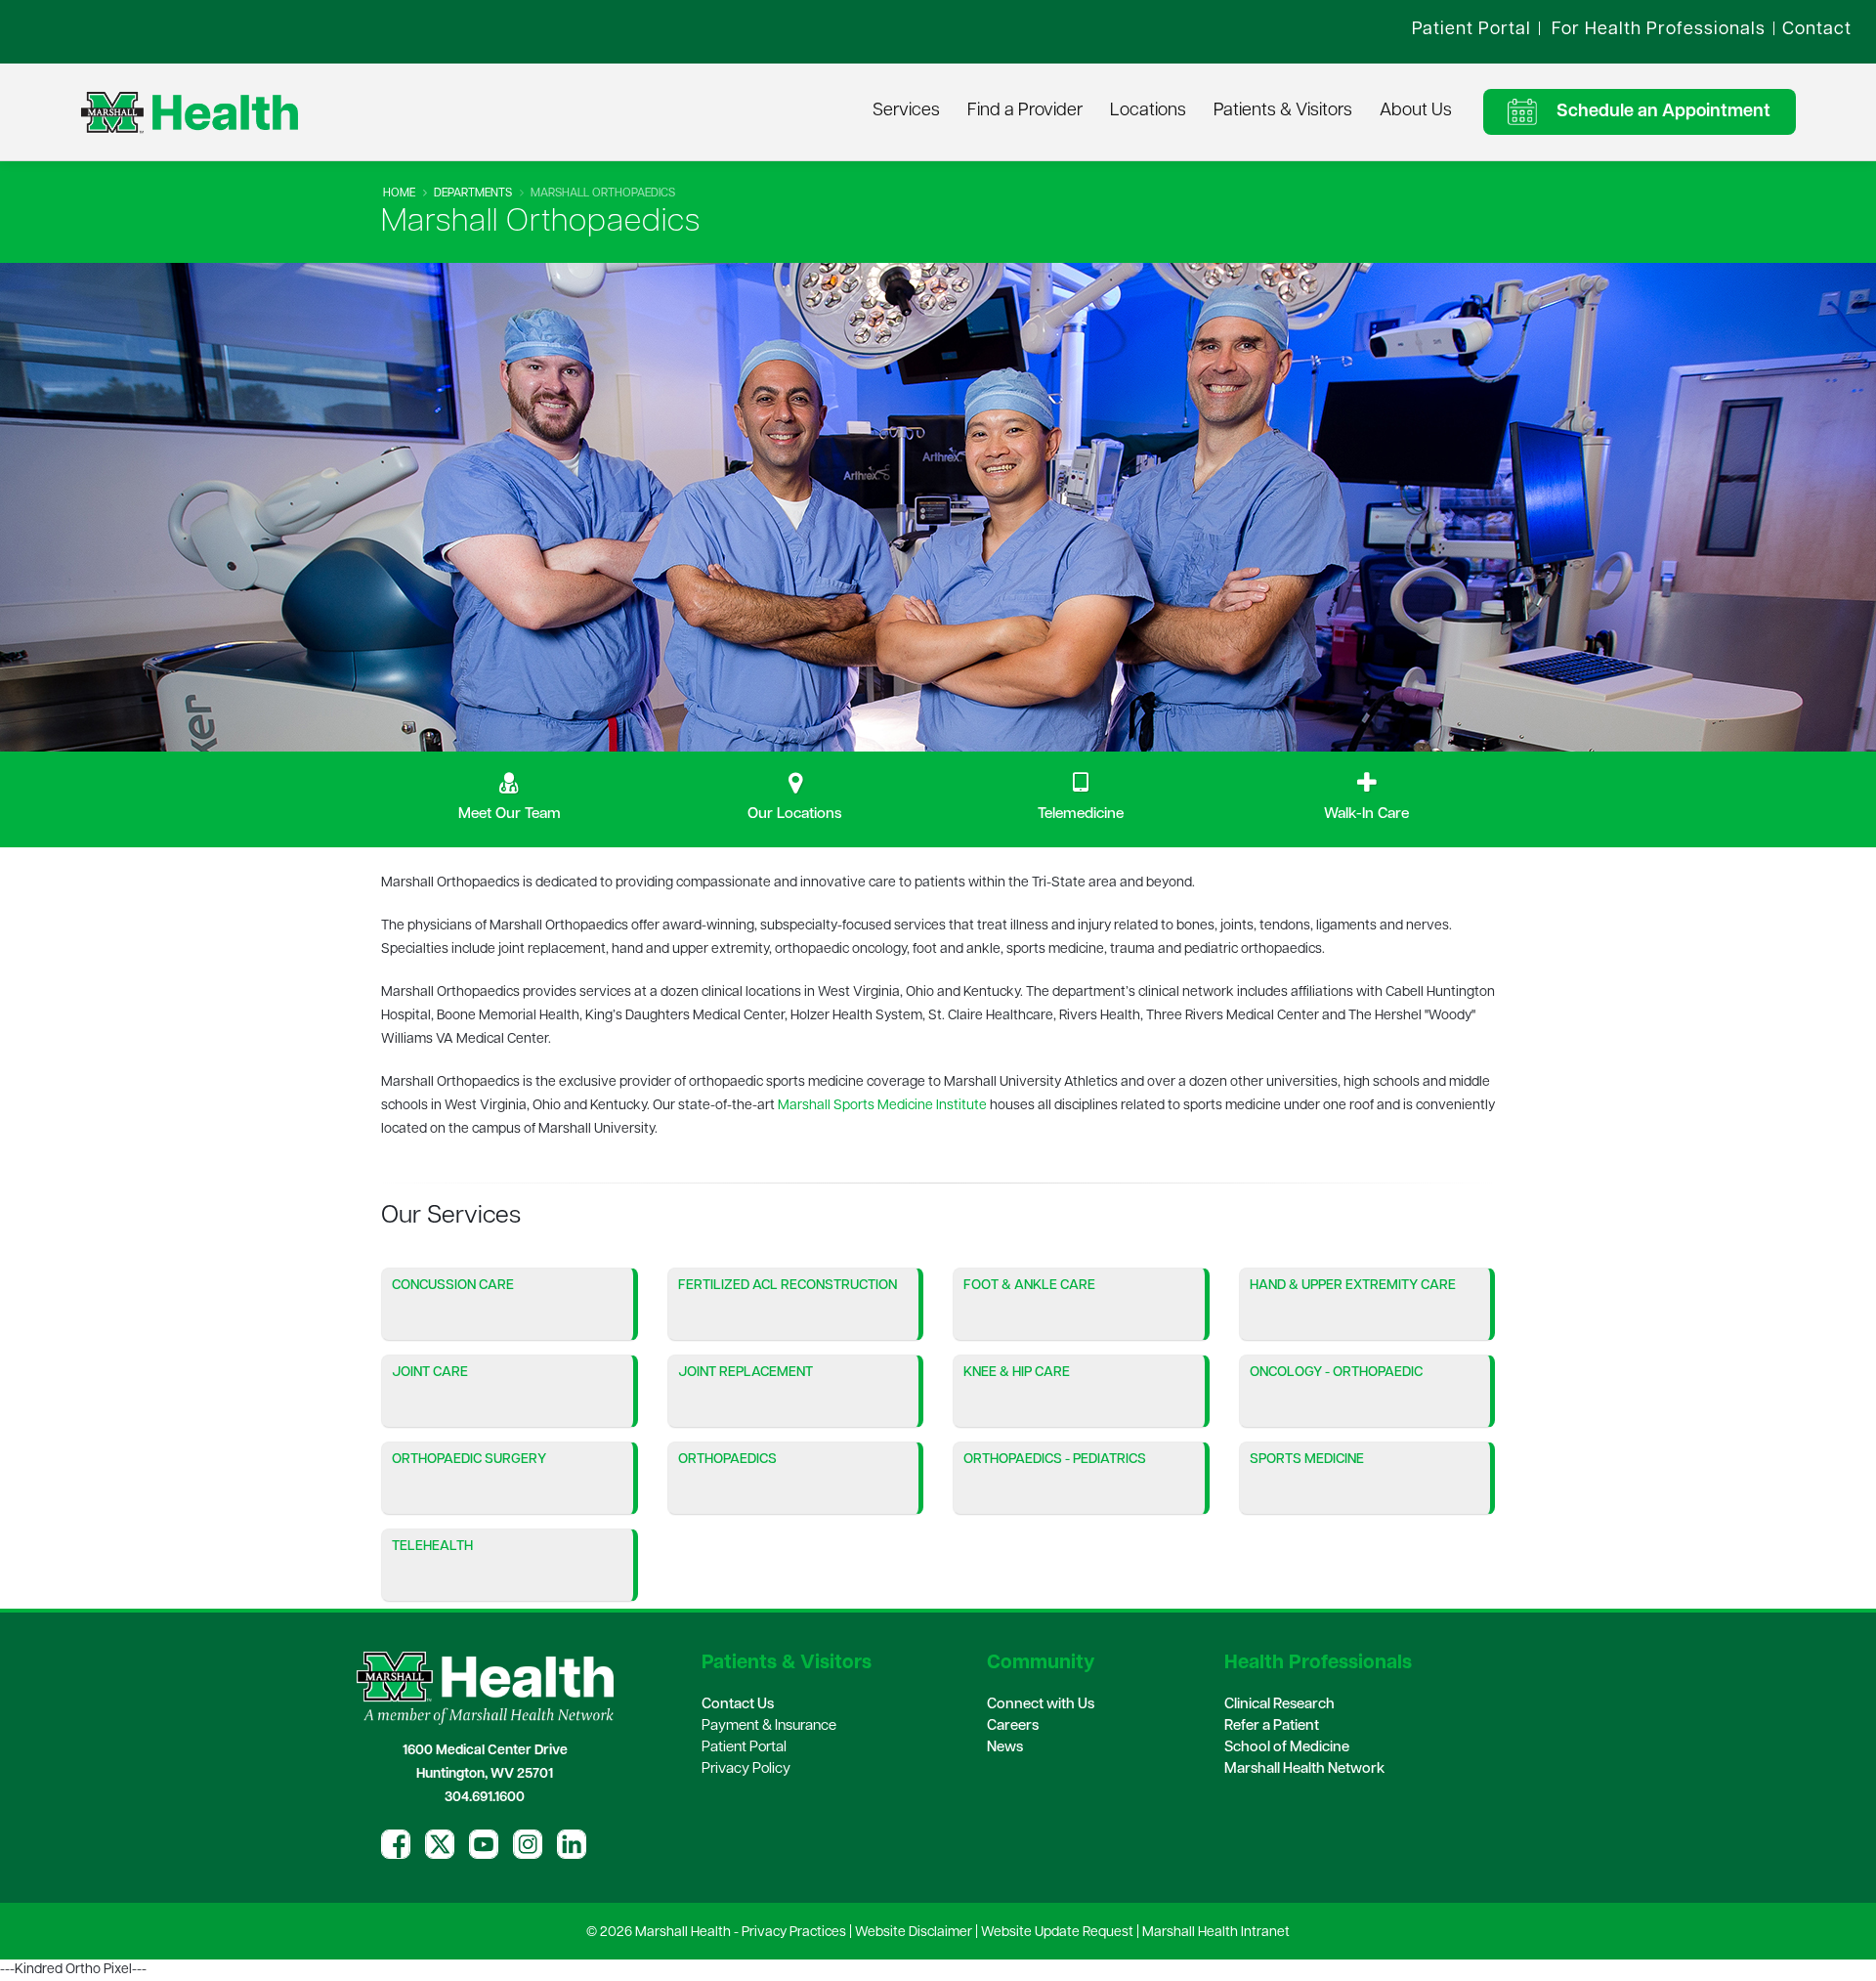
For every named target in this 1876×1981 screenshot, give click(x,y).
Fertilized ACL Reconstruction (788, 1286)
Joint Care (430, 1373)
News (1005, 1748)
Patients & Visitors (1283, 111)
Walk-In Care (1366, 814)
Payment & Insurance (769, 1726)
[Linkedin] (572, 1844)
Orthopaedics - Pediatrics (1055, 1460)
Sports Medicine (1307, 1460)
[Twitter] (440, 1844)
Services (906, 111)
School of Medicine (1287, 1748)
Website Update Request (1057, 1933)
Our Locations (795, 814)
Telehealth (432, 1547)
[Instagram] (528, 1844)
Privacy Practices (794, 1933)
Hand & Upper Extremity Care (1353, 1286)
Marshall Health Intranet (1216, 1933)
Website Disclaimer (914, 1933)
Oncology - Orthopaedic (1336, 1373)
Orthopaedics (727, 1460)
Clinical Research (1279, 1705)
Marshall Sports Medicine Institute (882, 1106)
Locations (1148, 111)
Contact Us (738, 1705)
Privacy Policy (746, 1769)
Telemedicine (1081, 814)
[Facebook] (396, 1844)
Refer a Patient (1272, 1726)
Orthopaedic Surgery (469, 1460)
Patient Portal (744, 1748)
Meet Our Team (510, 814)
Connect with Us (1041, 1705)
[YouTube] (484, 1844)
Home (399, 194)
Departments (473, 194)
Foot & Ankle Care (1029, 1286)
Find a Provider (1025, 111)
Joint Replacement (746, 1373)
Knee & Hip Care (1017, 1373)
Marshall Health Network (1304, 1769)
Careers (1013, 1726)
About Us (1416, 111)
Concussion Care (453, 1286)
